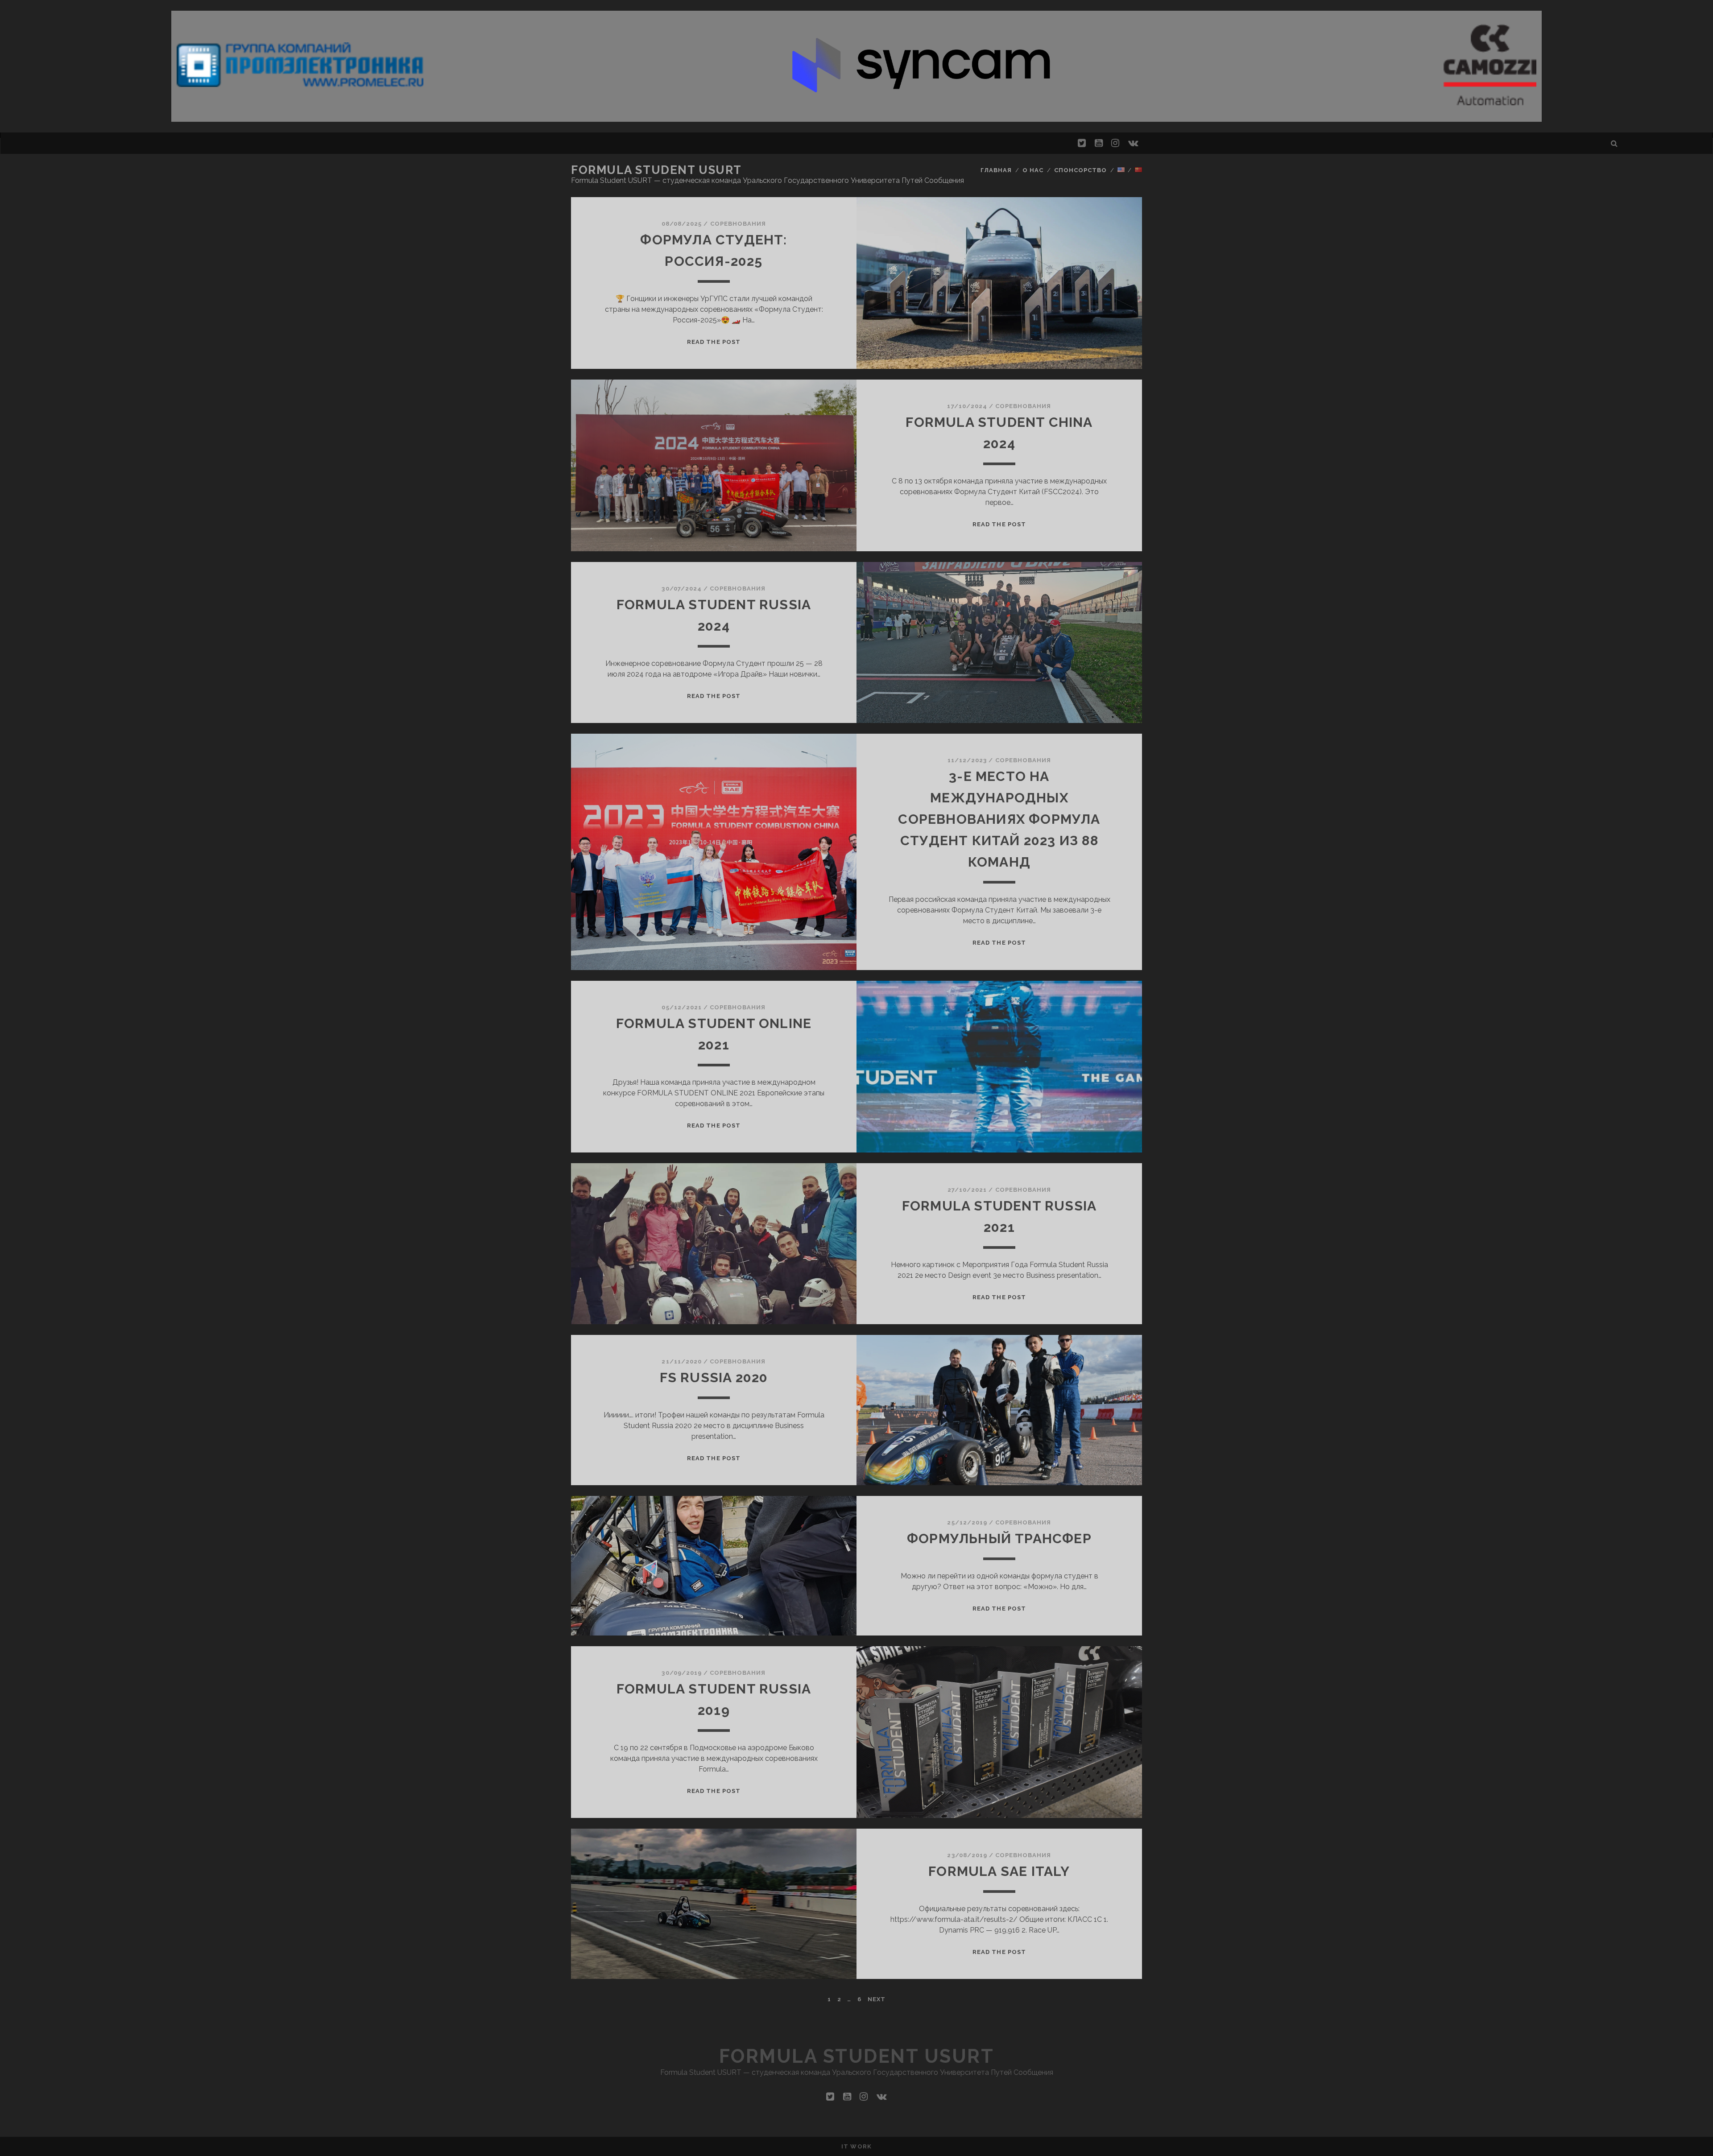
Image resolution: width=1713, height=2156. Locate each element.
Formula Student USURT (656, 170)
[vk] (1133, 143)
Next (877, 1999)
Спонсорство (1080, 170)
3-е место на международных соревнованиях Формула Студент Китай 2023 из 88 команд (999, 819)
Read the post (714, 342)
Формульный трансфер (999, 1539)
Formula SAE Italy (999, 1871)
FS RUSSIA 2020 (714, 1377)
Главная (996, 170)
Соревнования (738, 224)
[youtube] (1099, 143)
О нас (1033, 170)
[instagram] (1115, 143)
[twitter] (1082, 143)
